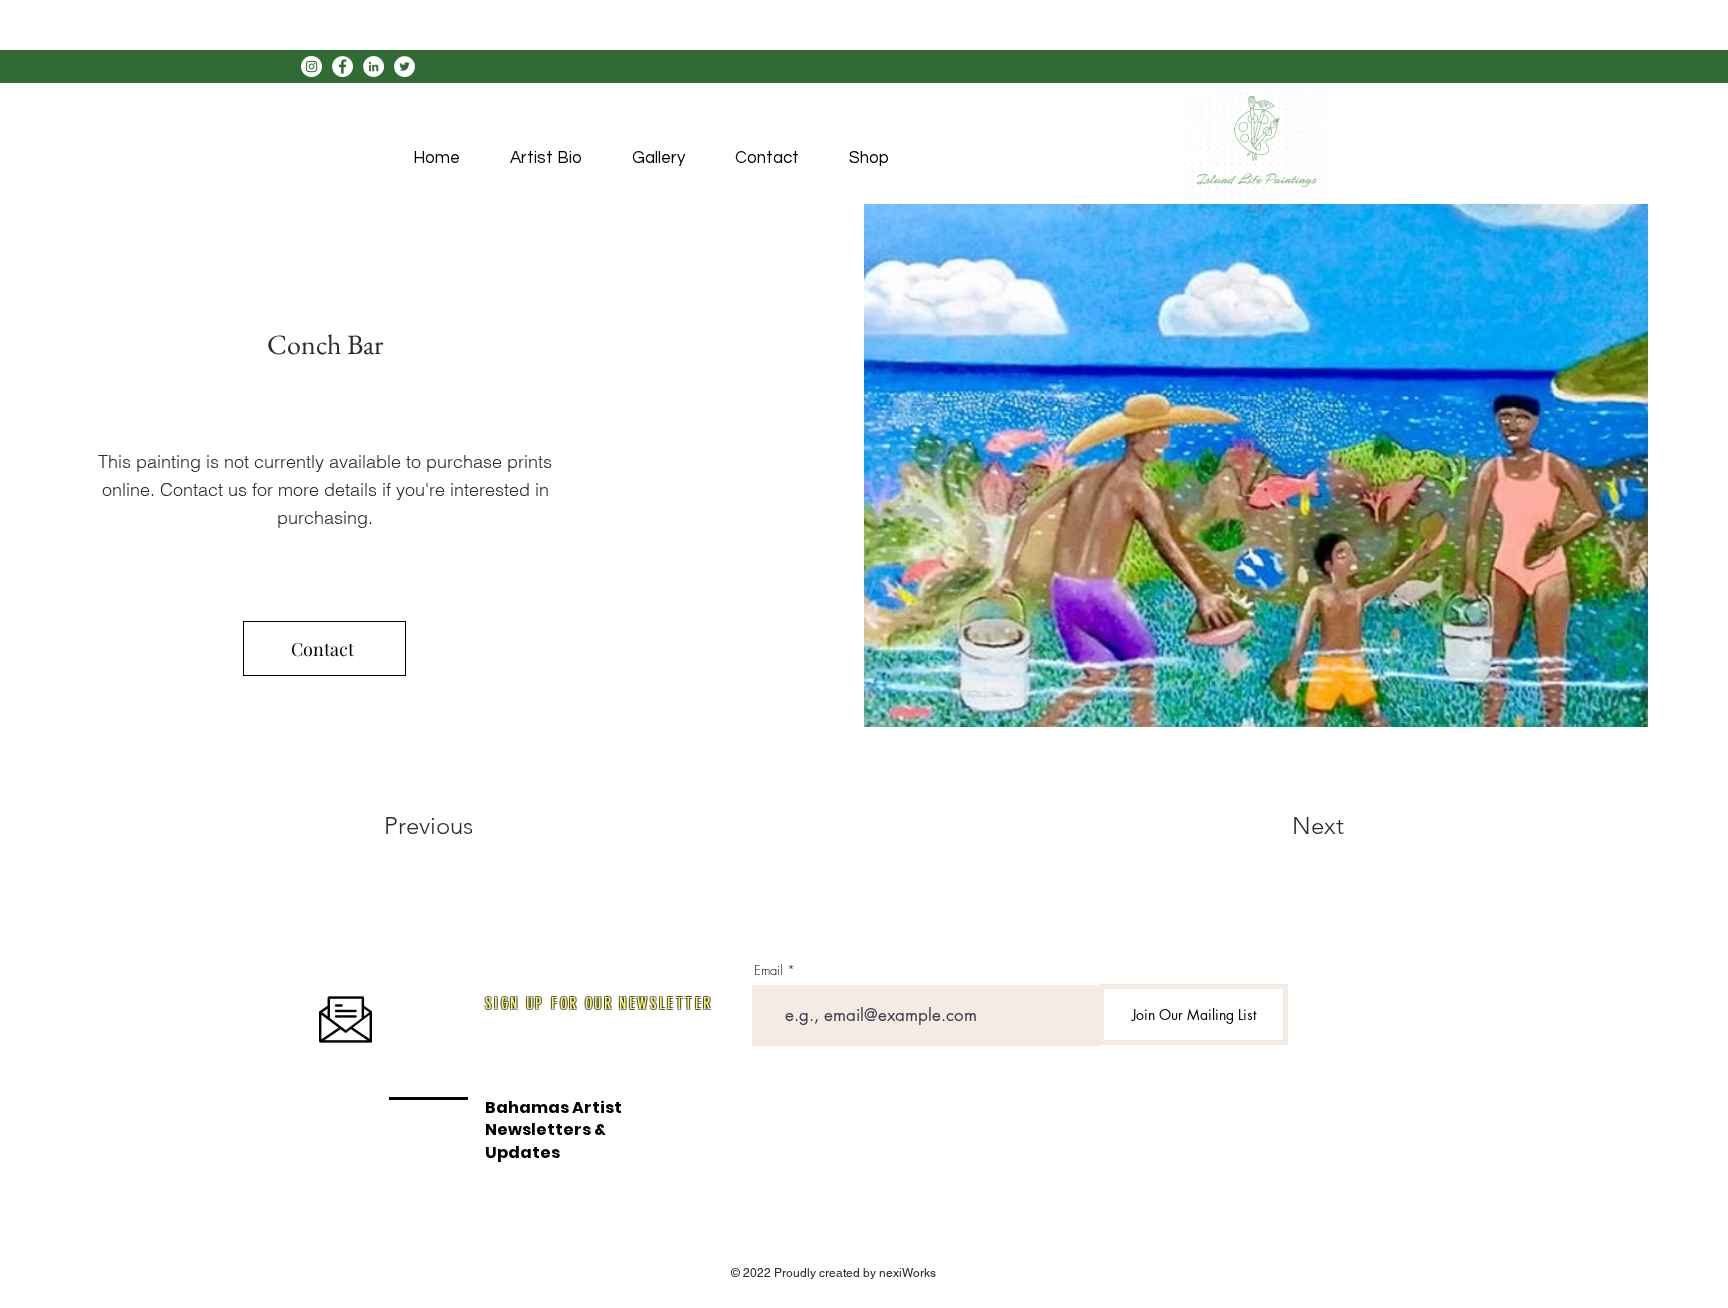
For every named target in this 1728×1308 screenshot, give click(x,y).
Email (768, 970)
